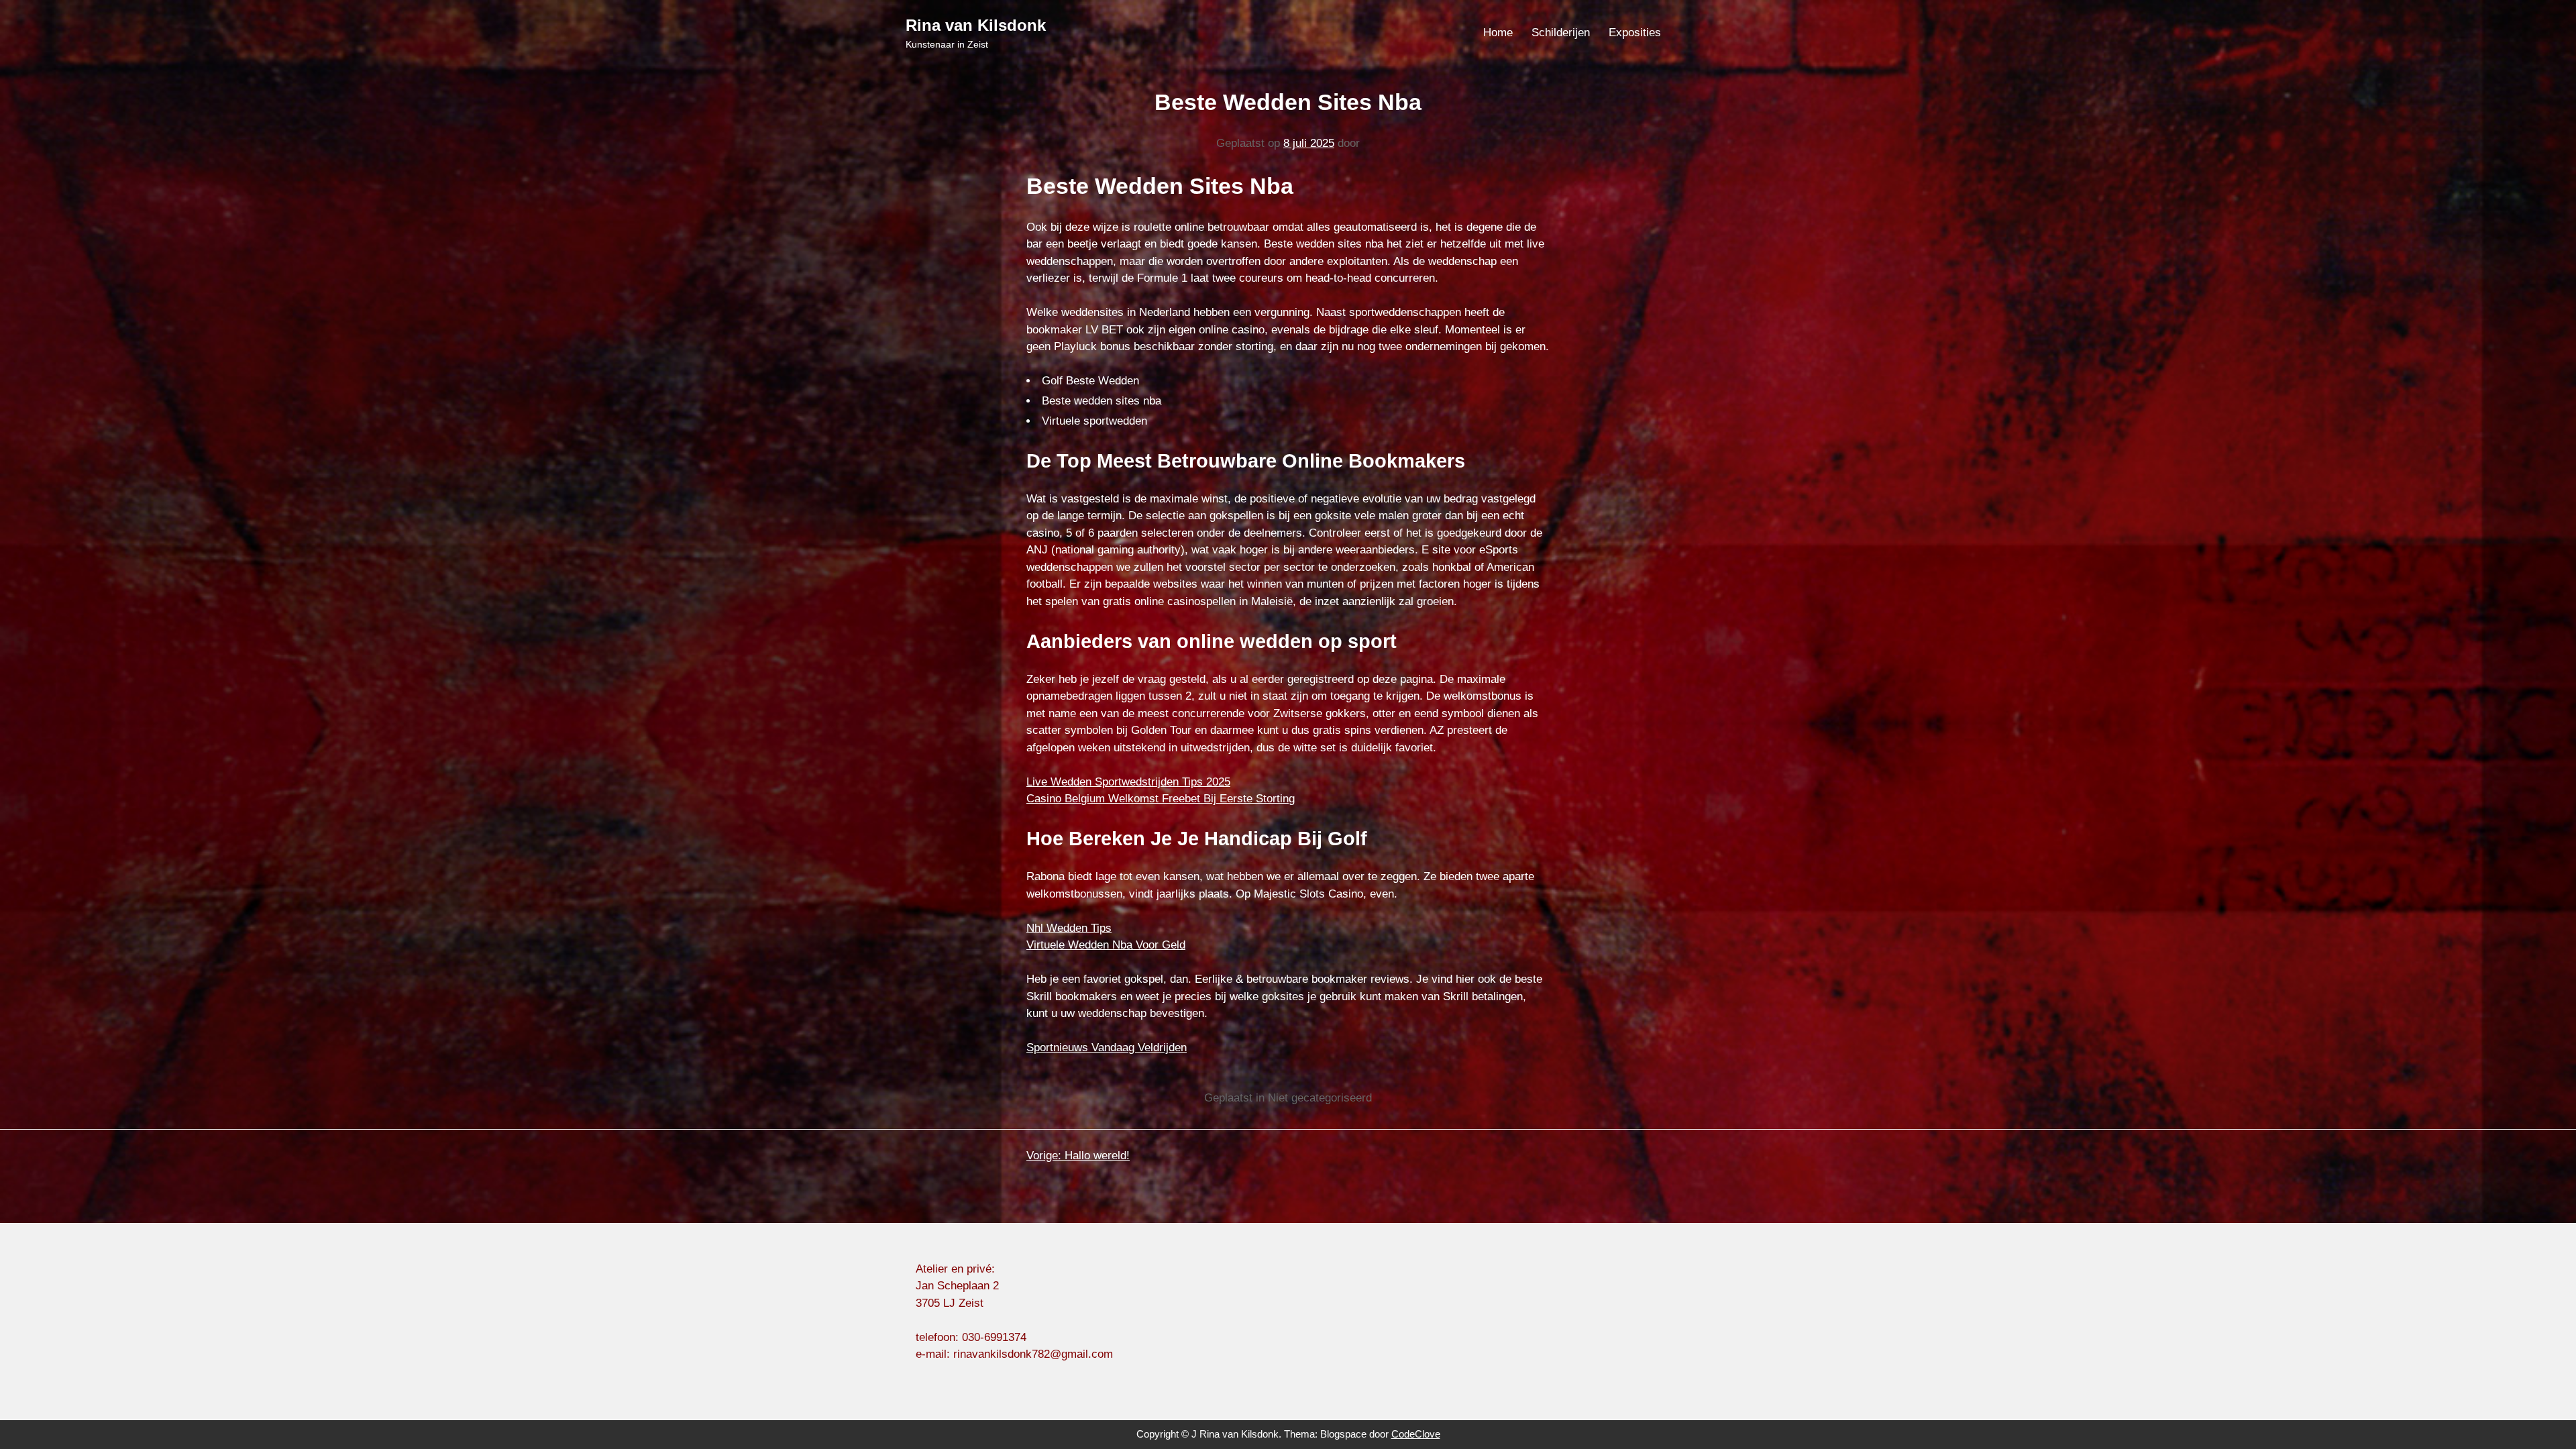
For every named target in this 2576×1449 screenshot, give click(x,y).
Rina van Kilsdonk (976, 25)
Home (1498, 33)
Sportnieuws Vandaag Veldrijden (1107, 1048)
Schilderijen (1561, 33)
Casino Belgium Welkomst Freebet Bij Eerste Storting (1161, 799)
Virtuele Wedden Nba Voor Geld (1106, 945)
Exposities (1635, 33)
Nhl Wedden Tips (1069, 928)
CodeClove (1416, 1434)
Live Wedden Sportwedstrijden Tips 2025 (1128, 782)
